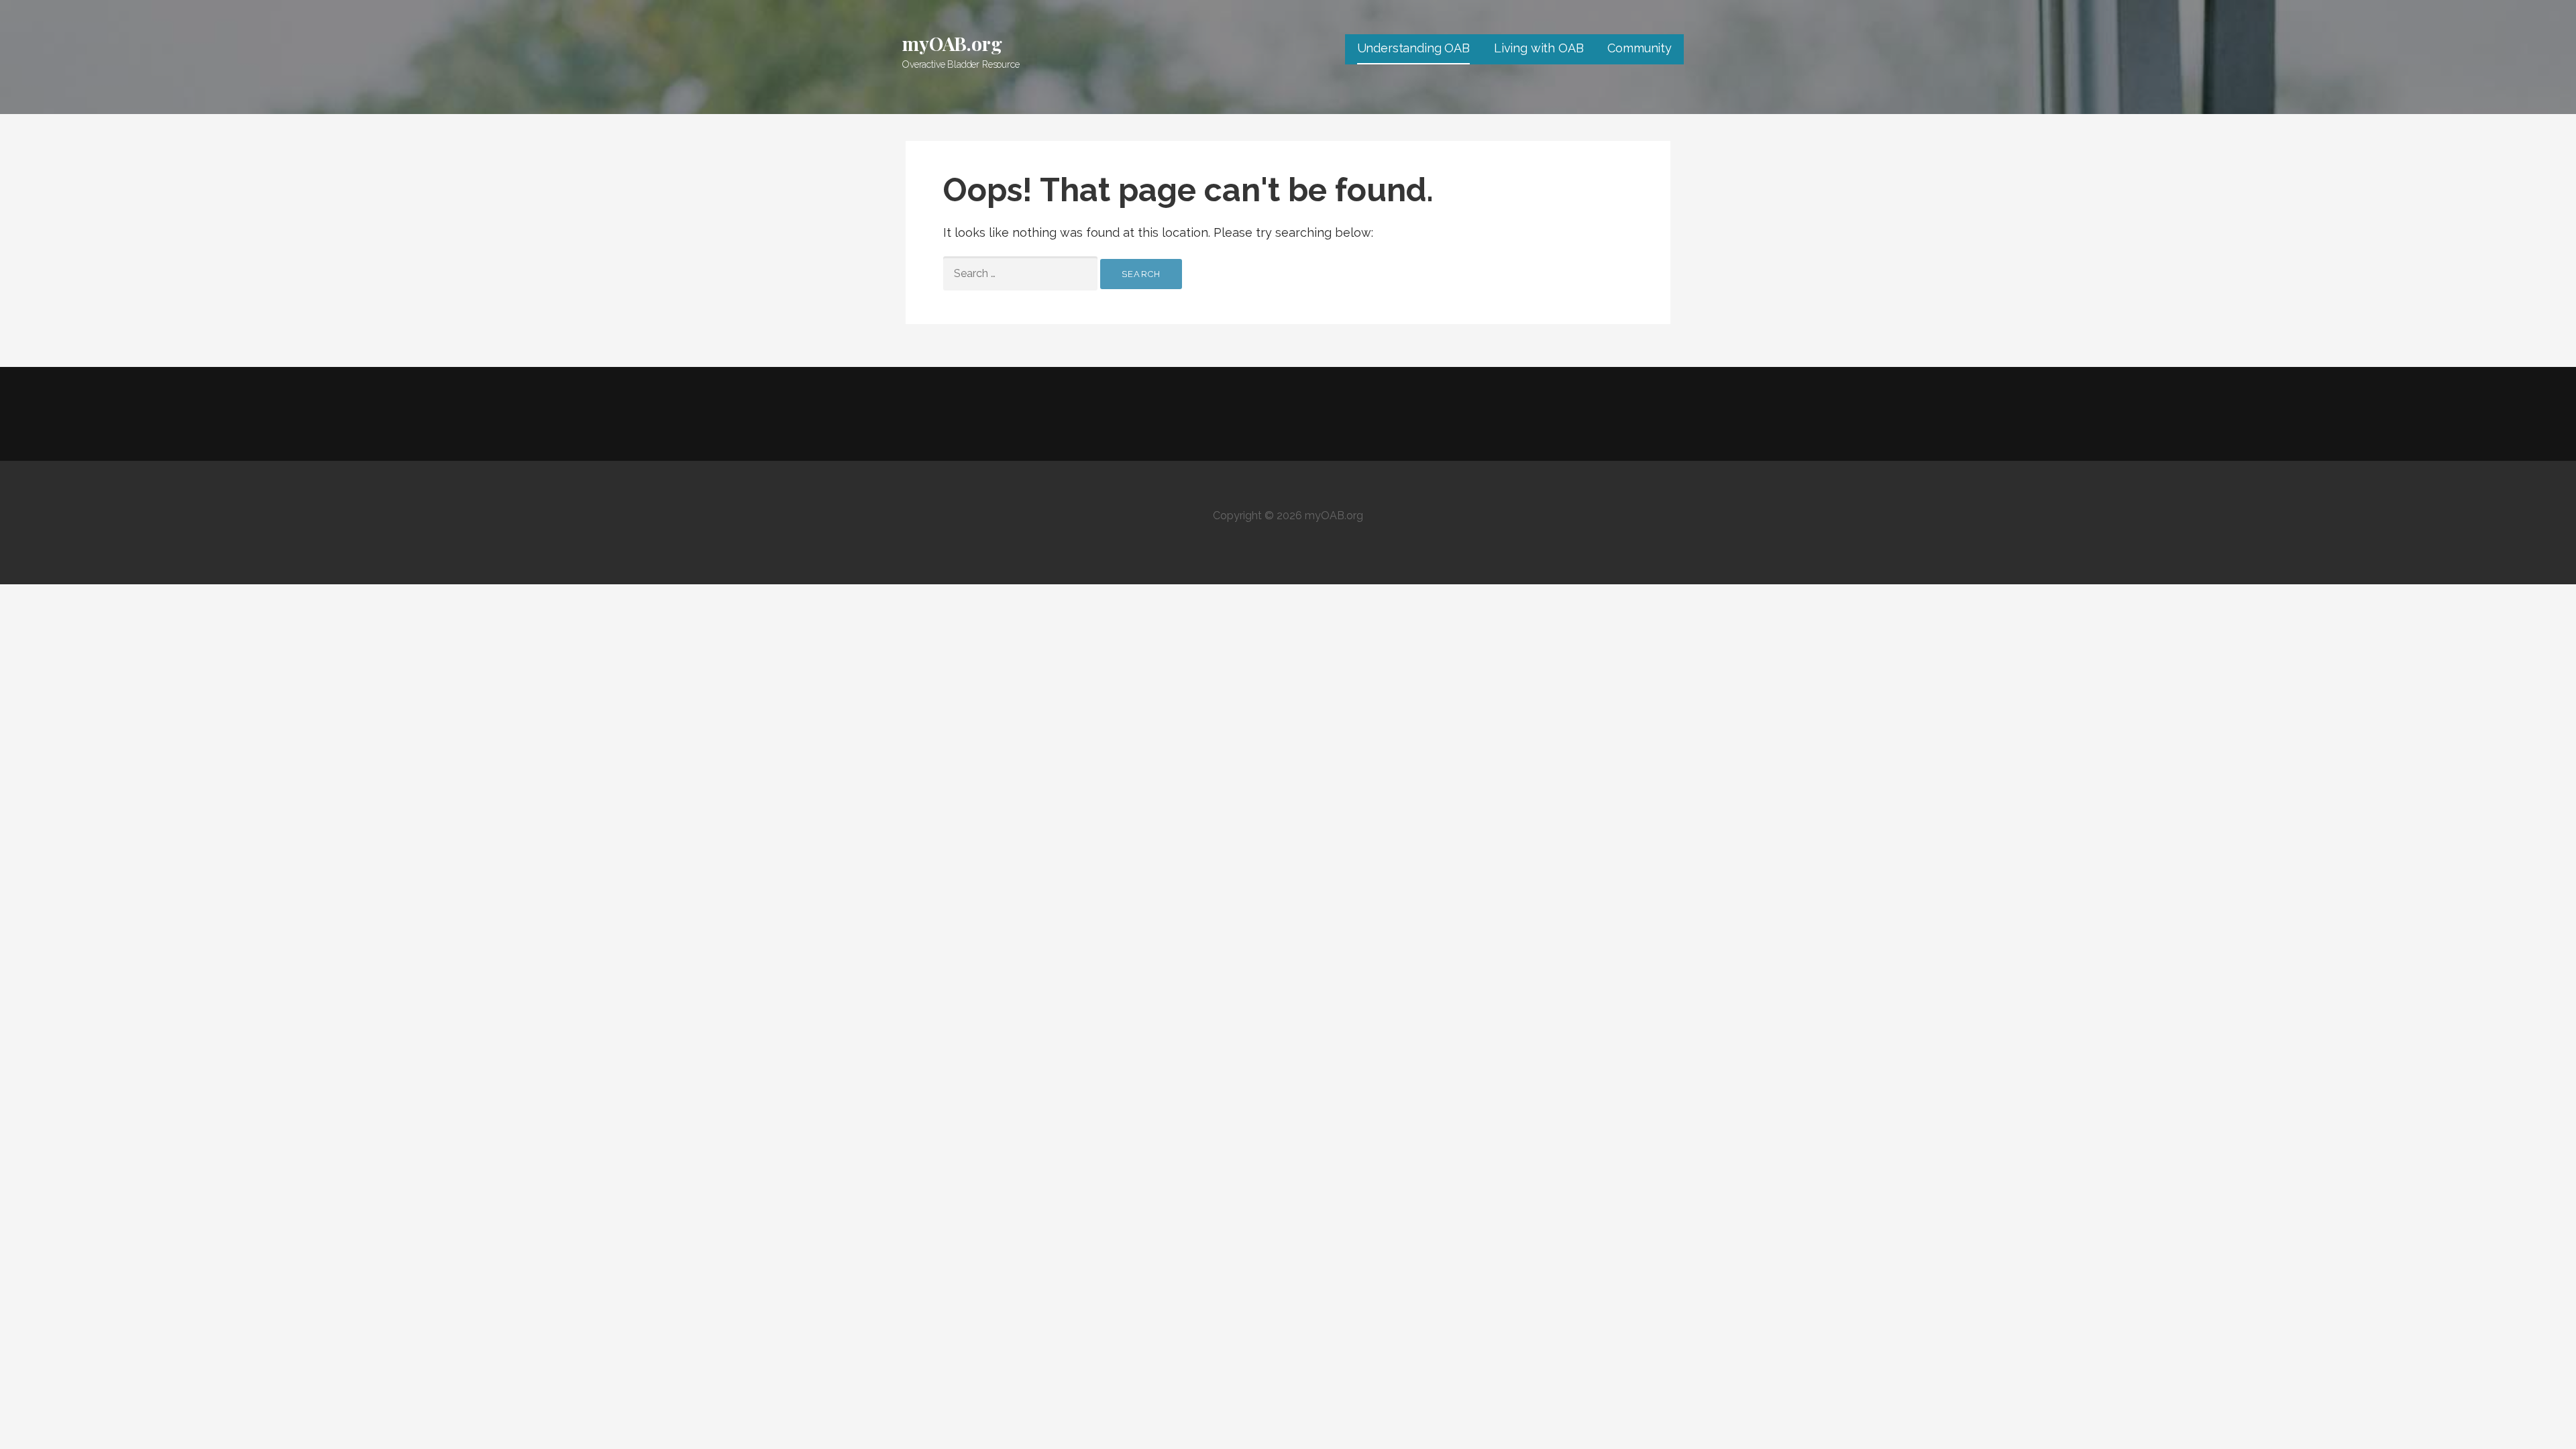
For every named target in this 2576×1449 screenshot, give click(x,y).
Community (1640, 48)
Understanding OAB (1413, 48)
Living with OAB (1539, 48)
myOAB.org (952, 43)
